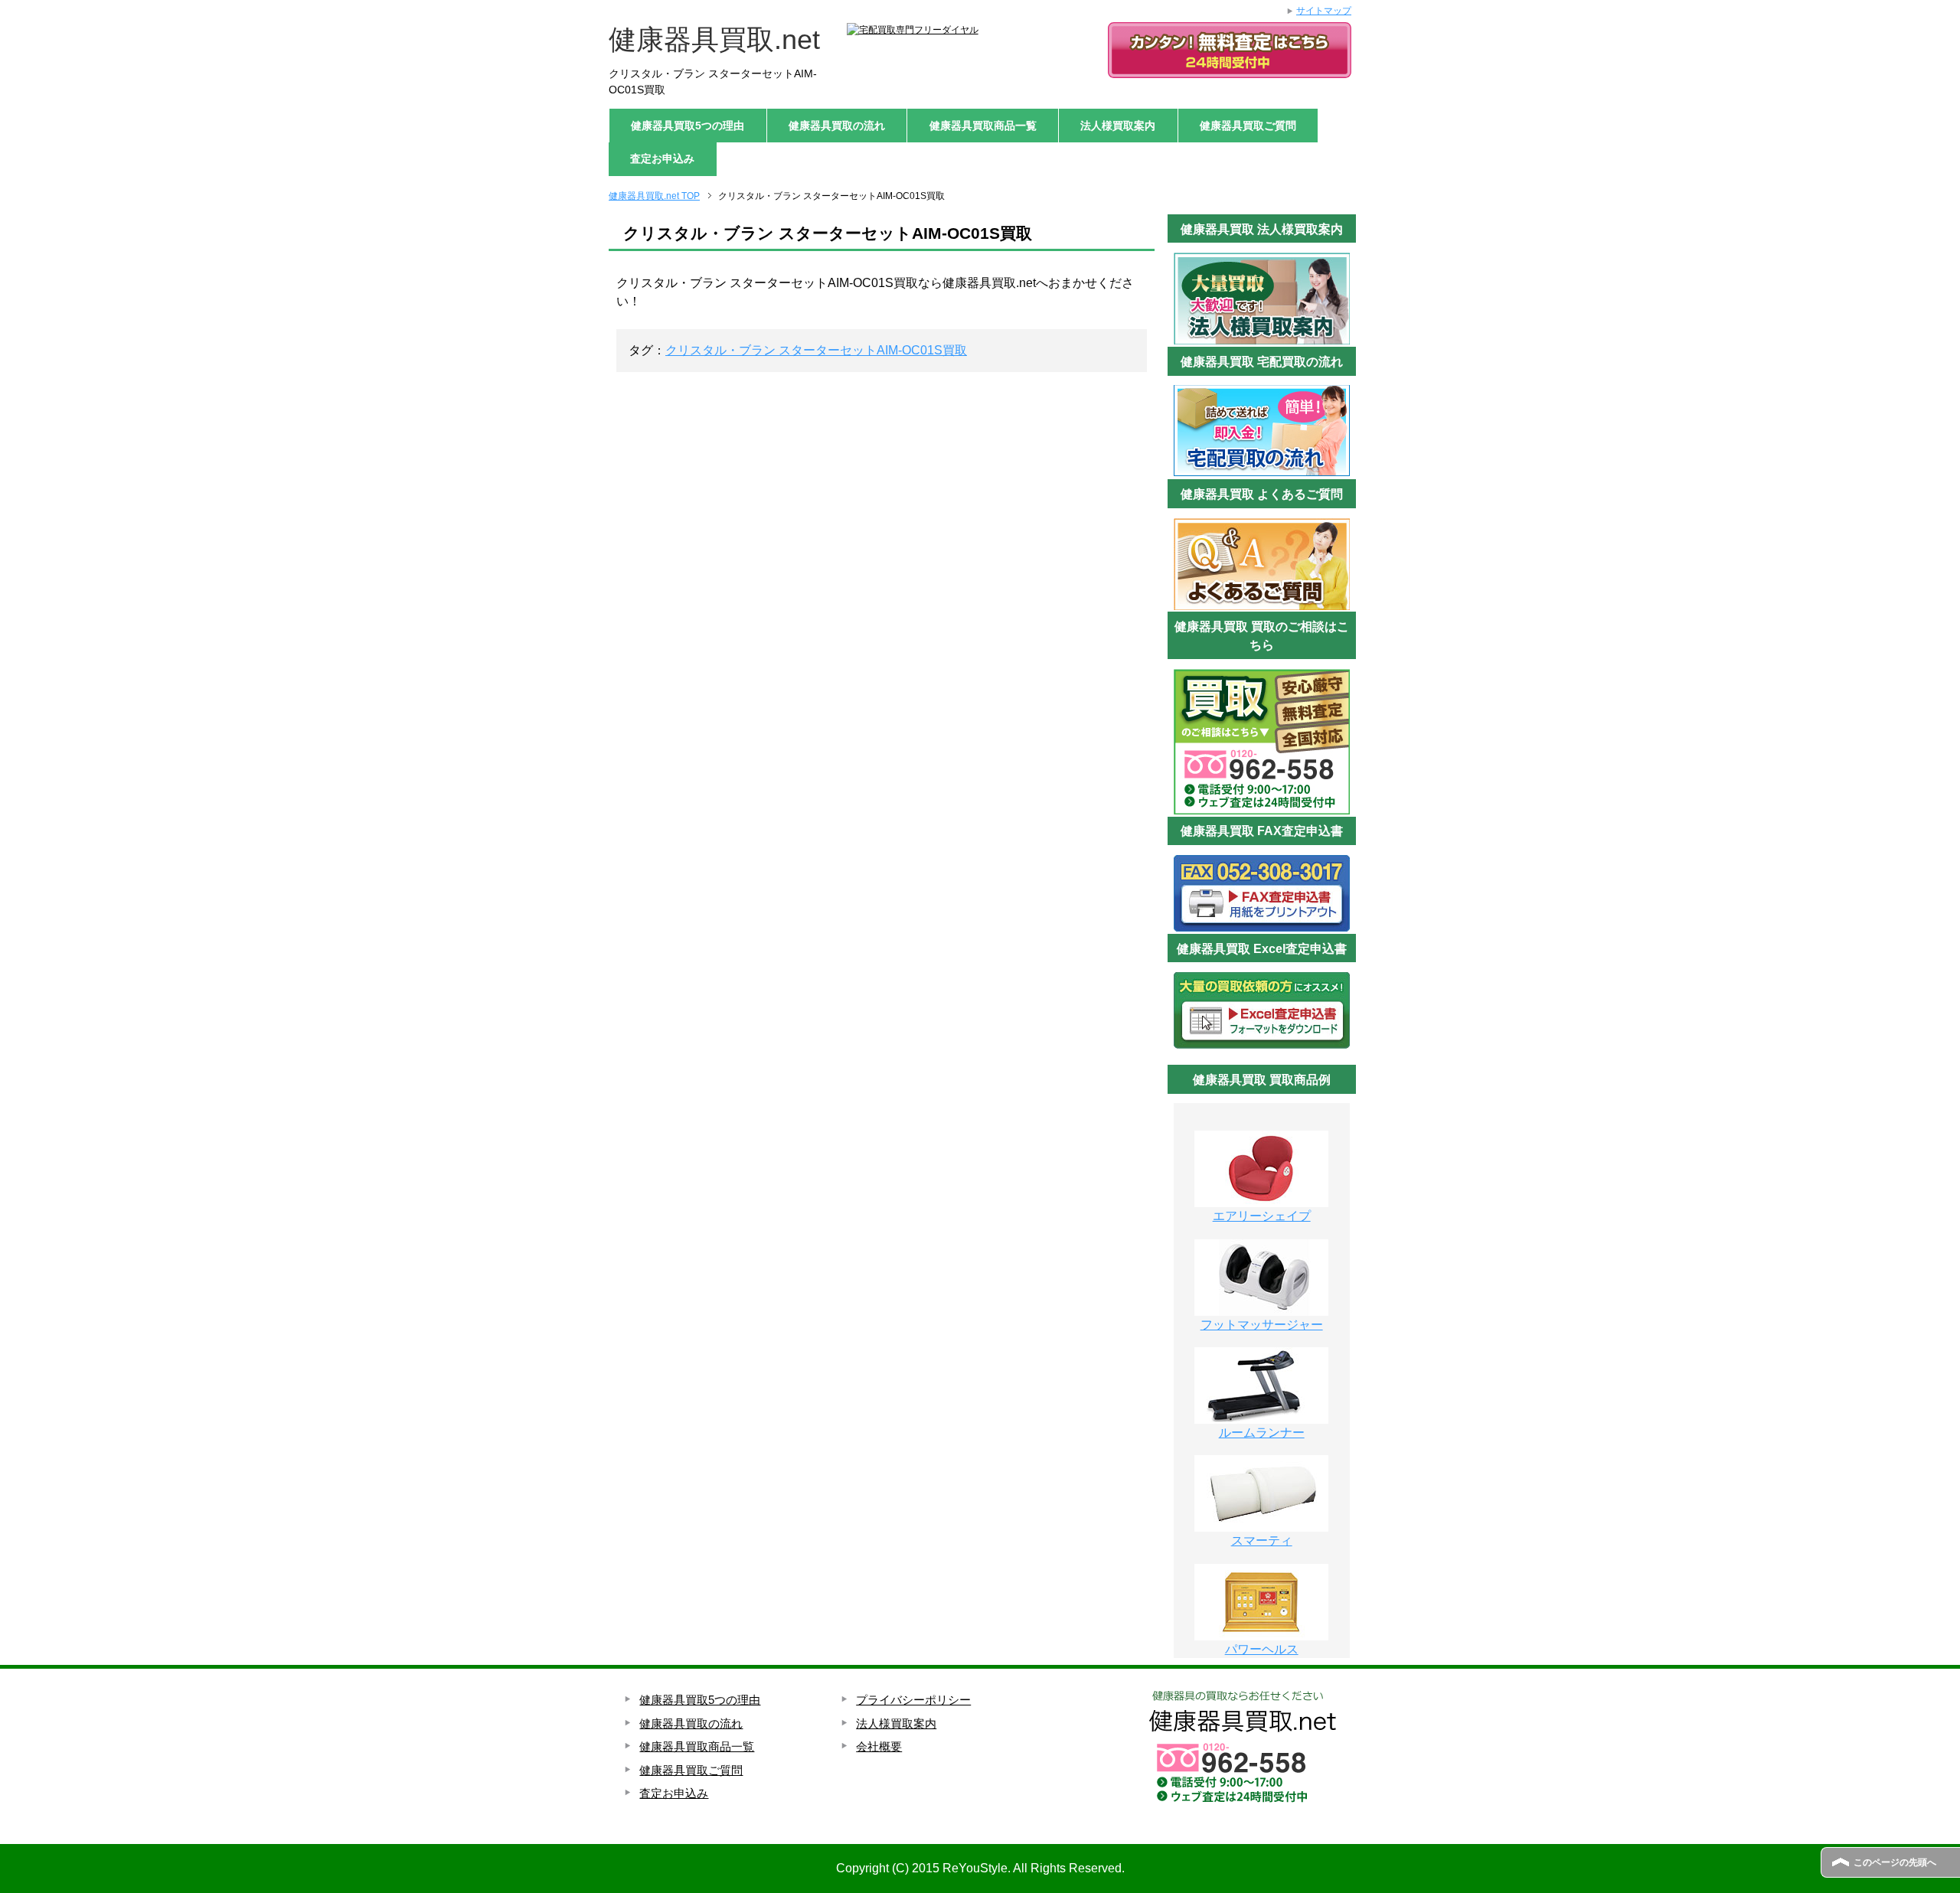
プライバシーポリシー (913, 1700)
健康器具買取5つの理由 (688, 126)
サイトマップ (1324, 11)
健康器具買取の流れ (837, 126)
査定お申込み (662, 158)
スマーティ (1262, 1541)
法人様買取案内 (1118, 126)
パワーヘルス (1262, 1649)
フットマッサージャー (1262, 1325)
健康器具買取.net (714, 39)
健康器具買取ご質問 (1248, 126)
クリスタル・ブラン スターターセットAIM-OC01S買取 (816, 350)
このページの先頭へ (1895, 1862)
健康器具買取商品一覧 (983, 126)
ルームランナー (1262, 1433)
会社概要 (879, 1746)
